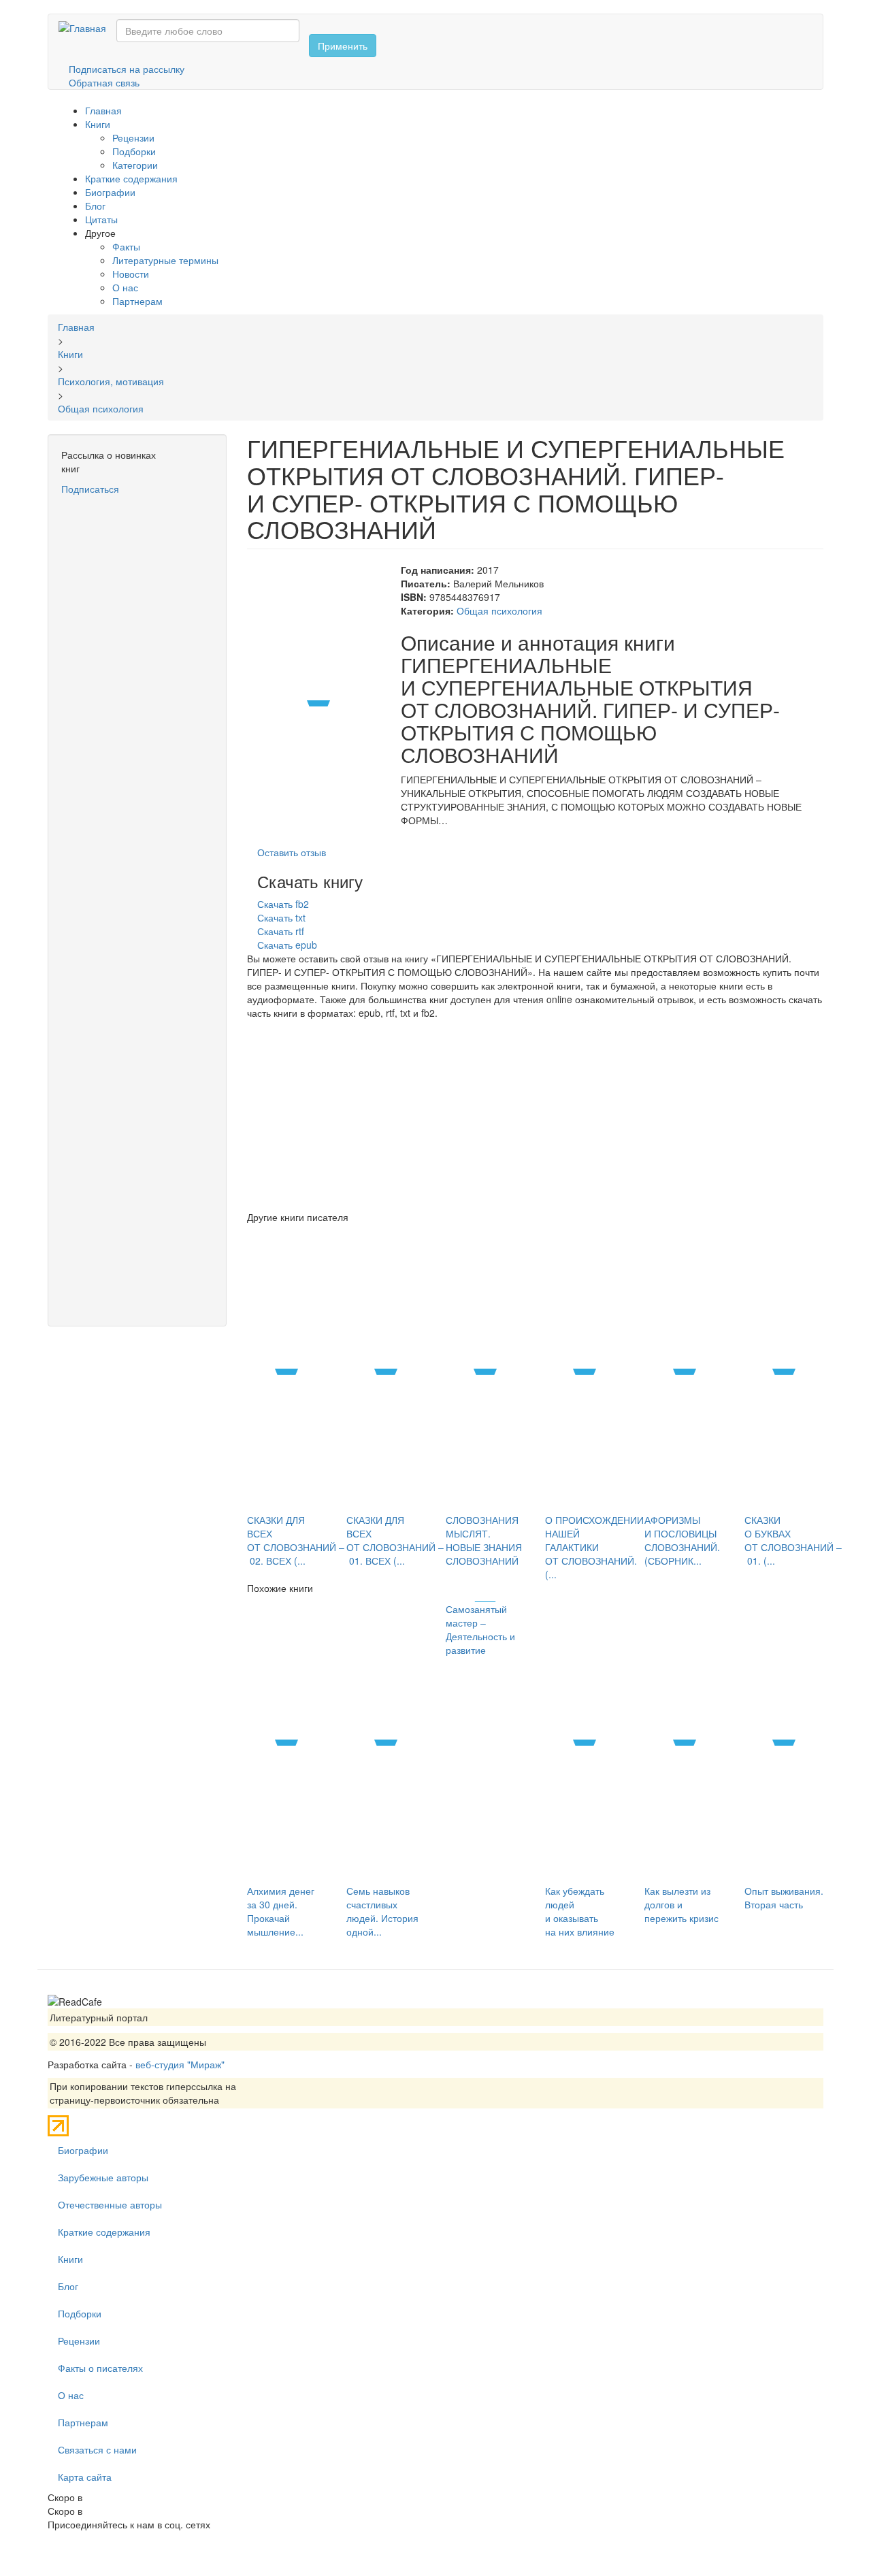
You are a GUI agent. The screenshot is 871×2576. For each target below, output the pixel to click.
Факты (126, 246)
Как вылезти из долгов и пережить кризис (681, 1904)
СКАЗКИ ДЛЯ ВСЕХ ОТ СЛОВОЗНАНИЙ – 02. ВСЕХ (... (296, 1540)
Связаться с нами (97, 2449)
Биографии (110, 192)
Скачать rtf (281, 931)
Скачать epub (287, 945)
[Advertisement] (137, 700)
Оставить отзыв (292, 852)
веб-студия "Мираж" (180, 2064)
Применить (343, 46)
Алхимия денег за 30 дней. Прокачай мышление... (281, 1911)
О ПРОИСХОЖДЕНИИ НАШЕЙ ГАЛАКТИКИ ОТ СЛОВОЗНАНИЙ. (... (594, 1547)
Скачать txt (281, 917)
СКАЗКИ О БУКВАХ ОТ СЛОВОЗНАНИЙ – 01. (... (793, 1540)
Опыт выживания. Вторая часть (784, 1897)
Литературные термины (165, 260)
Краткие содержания (131, 178)
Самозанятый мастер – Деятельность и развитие (480, 1629)
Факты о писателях (100, 2368)
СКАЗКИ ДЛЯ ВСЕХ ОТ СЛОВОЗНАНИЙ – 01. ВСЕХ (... (395, 1540)
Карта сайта (85, 2477)
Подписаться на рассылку (127, 69)
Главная (103, 110)
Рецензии (133, 137)
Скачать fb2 (283, 904)
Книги (98, 124)
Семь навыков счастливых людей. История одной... (382, 1911)
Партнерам (137, 301)
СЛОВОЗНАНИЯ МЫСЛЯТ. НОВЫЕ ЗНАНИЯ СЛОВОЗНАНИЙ (484, 1540)
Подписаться (90, 489)
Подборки (134, 151)
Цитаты (101, 219)
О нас (125, 287)
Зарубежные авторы (103, 2177)
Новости (131, 274)
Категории (135, 165)
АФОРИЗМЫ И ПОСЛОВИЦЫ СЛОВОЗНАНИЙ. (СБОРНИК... (682, 1540)
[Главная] (87, 27)
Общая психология (499, 610)
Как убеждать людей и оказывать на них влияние (580, 1911)
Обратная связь (104, 82)
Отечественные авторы (110, 2204)
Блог (95, 206)
